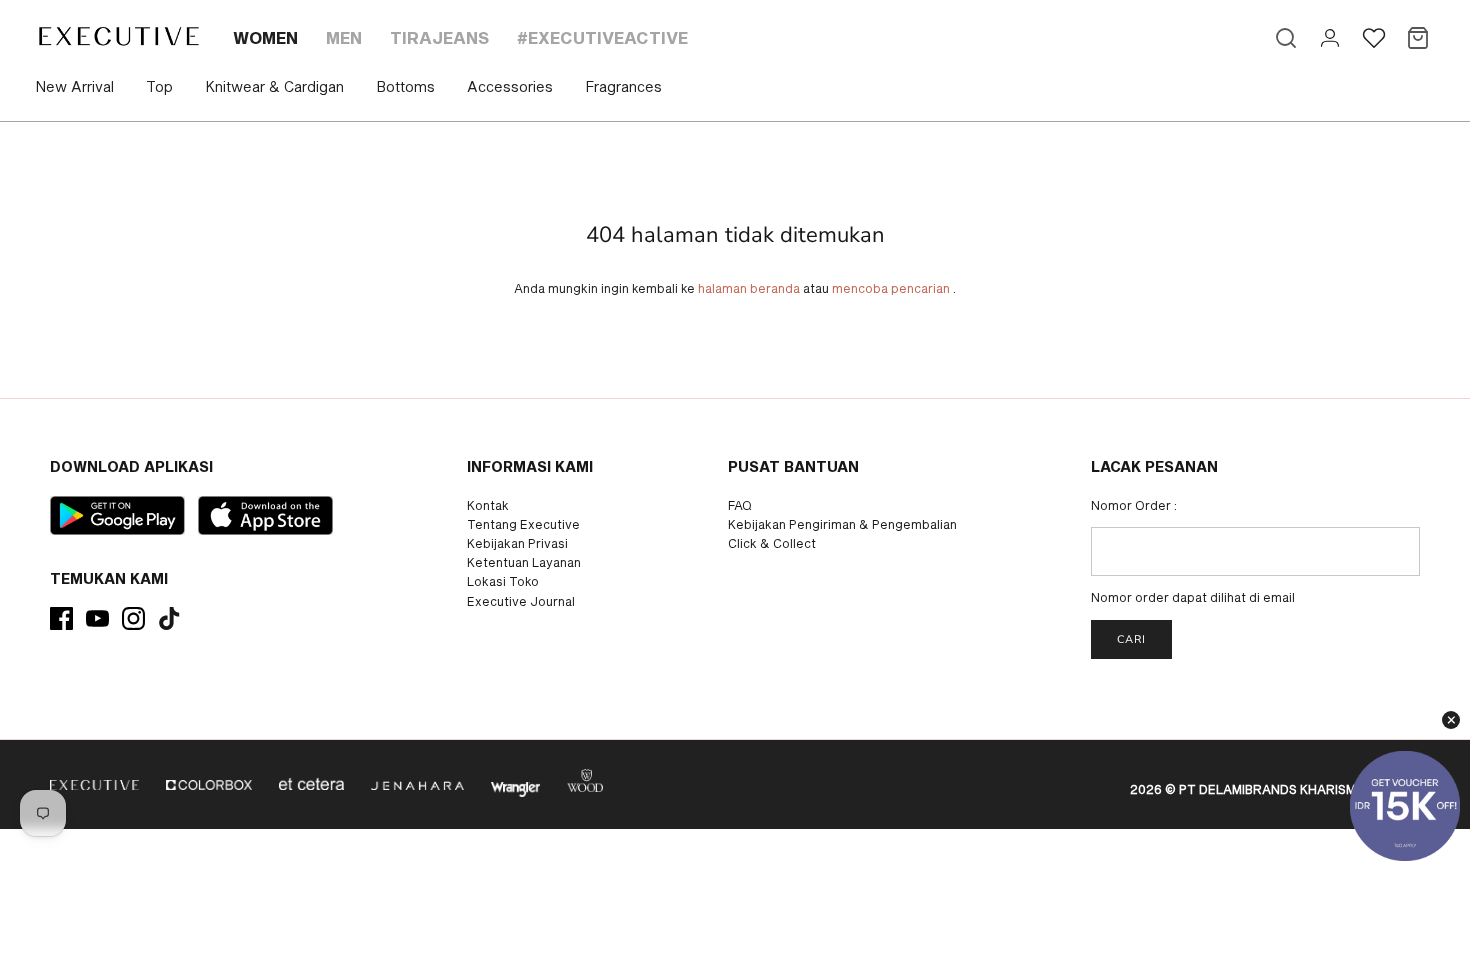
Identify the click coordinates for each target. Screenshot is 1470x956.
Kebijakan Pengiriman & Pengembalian (842, 524)
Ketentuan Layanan (524, 562)
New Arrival (74, 86)
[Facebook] (61, 618)
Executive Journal (521, 601)
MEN (344, 37)
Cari (1131, 639)
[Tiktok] (169, 618)
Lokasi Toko (503, 581)
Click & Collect (772, 543)
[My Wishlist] (1374, 38)
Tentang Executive (523, 524)
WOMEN (265, 37)
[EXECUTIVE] (117, 36)
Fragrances (623, 86)
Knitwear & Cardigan (274, 86)
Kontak (488, 505)
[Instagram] (133, 618)
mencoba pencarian (891, 288)
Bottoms (405, 86)
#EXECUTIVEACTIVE (602, 37)
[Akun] (1330, 38)
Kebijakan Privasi (517, 543)
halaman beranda (749, 288)
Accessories (510, 86)
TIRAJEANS (439, 37)
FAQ (740, 505)
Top (159, 86)
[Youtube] (97, 618)
